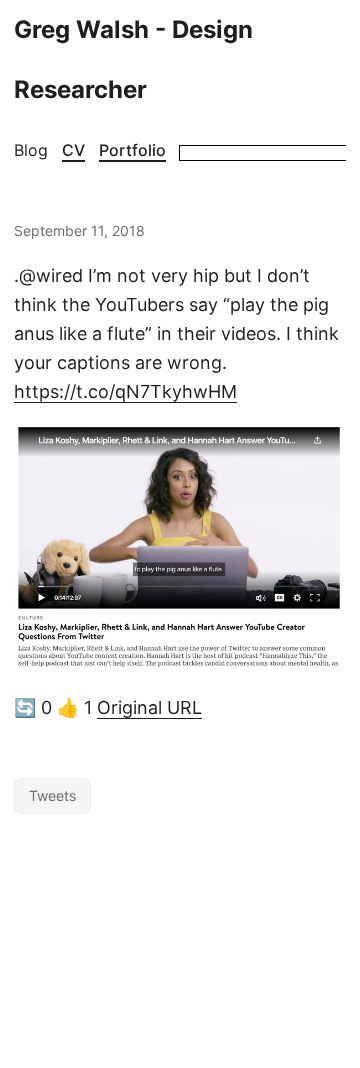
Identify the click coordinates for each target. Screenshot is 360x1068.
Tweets (52, 795)
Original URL (149, 707)
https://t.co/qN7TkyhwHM (125, 391)
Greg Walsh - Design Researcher (133, 59)
